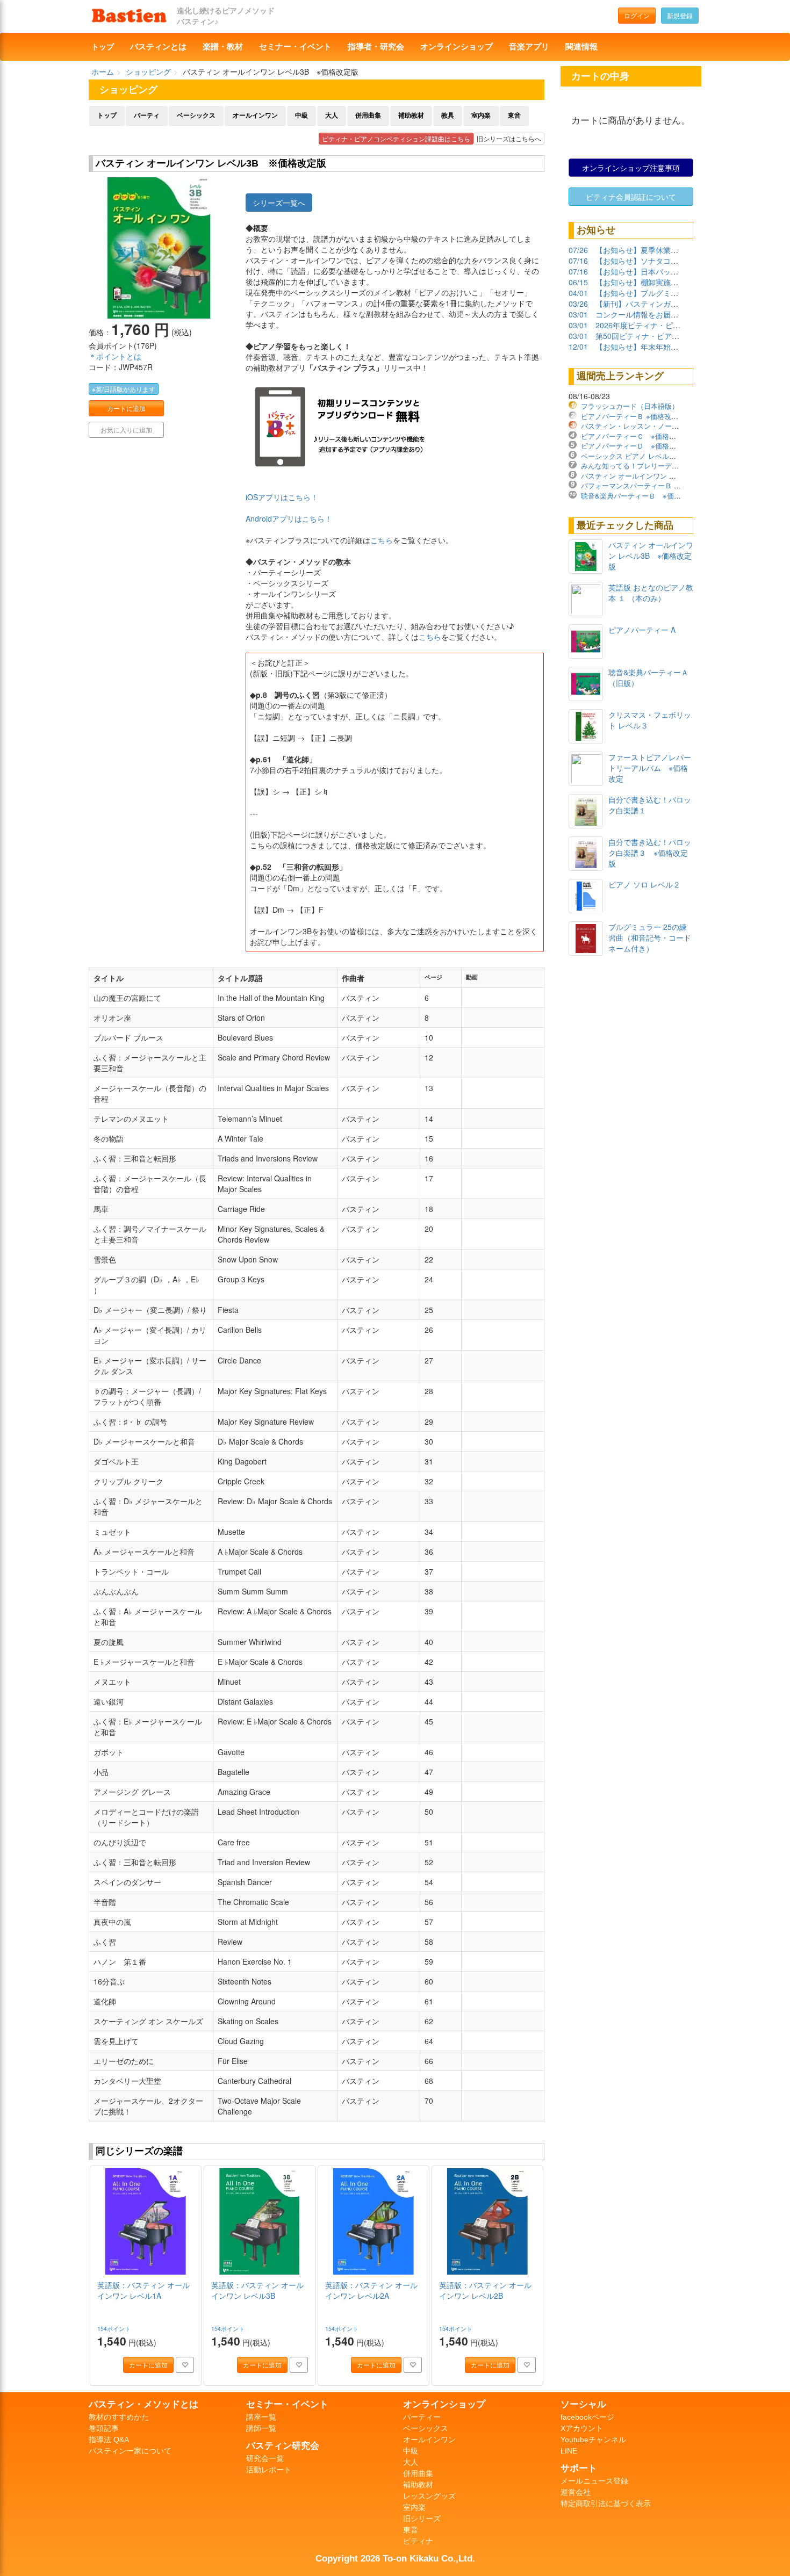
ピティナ (418, 2541)
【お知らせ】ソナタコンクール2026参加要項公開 (679, 261)
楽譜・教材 (223, 47)
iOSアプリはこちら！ (282, 497)
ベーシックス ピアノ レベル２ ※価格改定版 (652, 456)
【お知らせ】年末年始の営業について (659, 347)
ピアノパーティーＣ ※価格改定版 (635, 436)
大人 (332, 116)
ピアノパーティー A (642, 630)
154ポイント (115, 2329)
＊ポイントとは (115, 356)
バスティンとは (158, 47)
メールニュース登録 (594, 2481)
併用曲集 (368, 116)
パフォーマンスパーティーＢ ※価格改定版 (647, 485)
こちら (382, 540)
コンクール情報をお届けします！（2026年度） (676, 314)
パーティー (422, 2417)
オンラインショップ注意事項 (631, 168)
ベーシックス (196, 116)
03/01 (578, 314)
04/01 (578, 293)
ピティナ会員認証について (631, 197)
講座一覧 (261, 2417)
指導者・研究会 (376, 47)
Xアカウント (582, 2428)
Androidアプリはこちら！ (289, 518)
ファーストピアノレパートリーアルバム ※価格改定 (650, 768)
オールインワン (255, 116)
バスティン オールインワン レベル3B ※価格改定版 (663, 476)
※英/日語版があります (124, 389)
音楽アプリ (529, 47)
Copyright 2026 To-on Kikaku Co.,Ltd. (395, 2558)
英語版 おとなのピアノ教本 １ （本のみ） (651, 593)
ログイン (637, 15)
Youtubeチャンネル (593, 2440)
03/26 (578, 304)
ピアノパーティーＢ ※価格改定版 (633, 416)
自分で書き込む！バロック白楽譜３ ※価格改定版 (650, 853)
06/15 (578, 282)
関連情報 (581, 47)
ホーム (103, 71)
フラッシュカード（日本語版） (630, 406)
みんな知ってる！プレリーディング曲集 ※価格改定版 (667, 466)
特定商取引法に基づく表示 (606, 2503)
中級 (301, 116)
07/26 (578, 250)
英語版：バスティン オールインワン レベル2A (371, 2290)
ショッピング (148, 71)
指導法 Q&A (109, 2440)
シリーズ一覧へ (279, 203)
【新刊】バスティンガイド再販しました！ (667, 304)
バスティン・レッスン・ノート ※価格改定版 (653, 426)
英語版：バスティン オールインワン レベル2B (485, 2290)
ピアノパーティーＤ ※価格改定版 (635, 446)
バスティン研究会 (283, 2445)
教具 (448, 116)
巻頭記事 (104, 2428)
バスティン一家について (130, 2451)
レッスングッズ (429, 2496)
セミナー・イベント (295, 47)
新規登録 (680, 15)
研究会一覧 (265, 2458)
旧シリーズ (422, 2519)
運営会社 (576, 2492)
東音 (514, 116)
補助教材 (411, 116)
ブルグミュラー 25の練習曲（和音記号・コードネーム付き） (650, 937)
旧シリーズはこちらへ (509, 138)
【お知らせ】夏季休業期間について (656, 250)
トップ (103, 47)
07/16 (578, 261)
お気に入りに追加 (126, 430)
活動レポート (269, 2470)
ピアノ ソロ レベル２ (644, 884)
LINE (569, 2451)
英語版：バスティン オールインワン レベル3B (257, 2290)
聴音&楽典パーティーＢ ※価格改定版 (641, 496)
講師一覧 (261, 2428)
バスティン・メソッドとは (143, 2404)
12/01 (578, 347)
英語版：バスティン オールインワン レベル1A (143, 2290)
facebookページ (587, 2417)
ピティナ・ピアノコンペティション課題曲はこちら (396, 138)
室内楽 (481, 116)
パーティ (147, 116)
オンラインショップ (457, 47)
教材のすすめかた (119, 2417)
